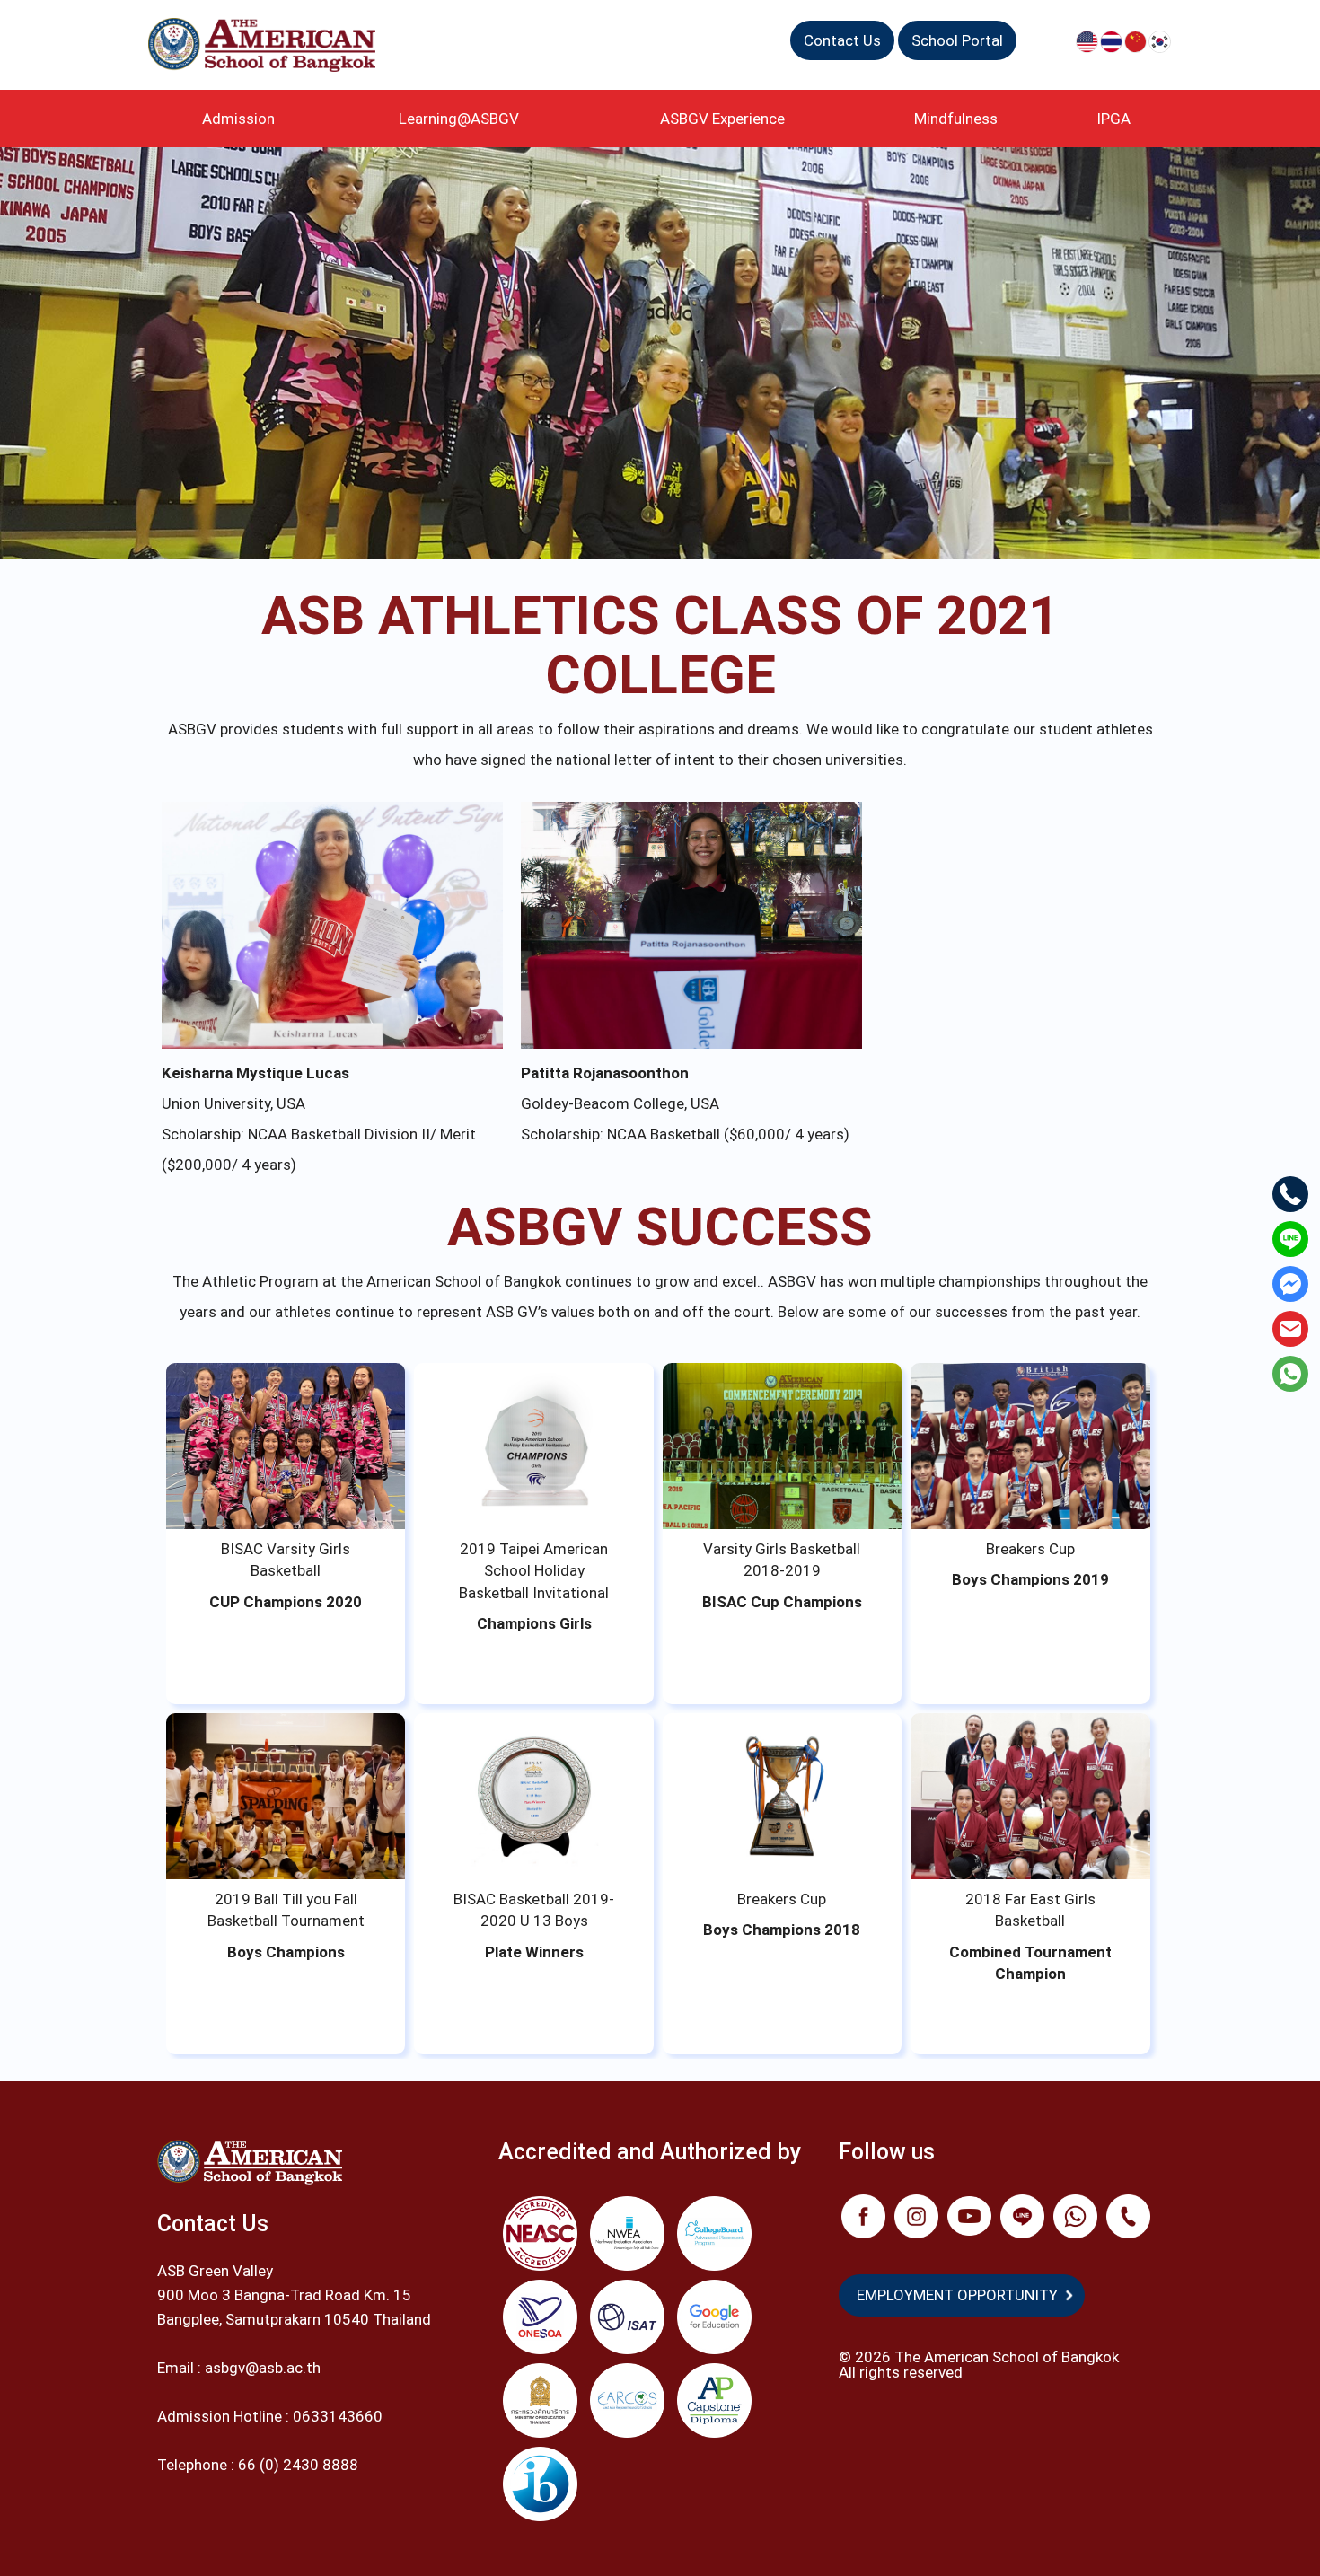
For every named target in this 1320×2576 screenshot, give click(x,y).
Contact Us (842, 40)
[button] (286, 1446)
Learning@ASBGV (459, 119)
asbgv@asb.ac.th (263, 2368)
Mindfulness (956, 119)
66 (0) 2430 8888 (300, 2465)
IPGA (1113, 119)
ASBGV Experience (722, 119)
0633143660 (338, 2416)
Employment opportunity (957, 2295)
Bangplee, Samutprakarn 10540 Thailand (294, 2319)
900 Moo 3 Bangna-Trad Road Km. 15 (284, 2295)
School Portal (957, 40)
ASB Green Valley (215, 2271)
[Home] (268, 45)
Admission (238, 119)
